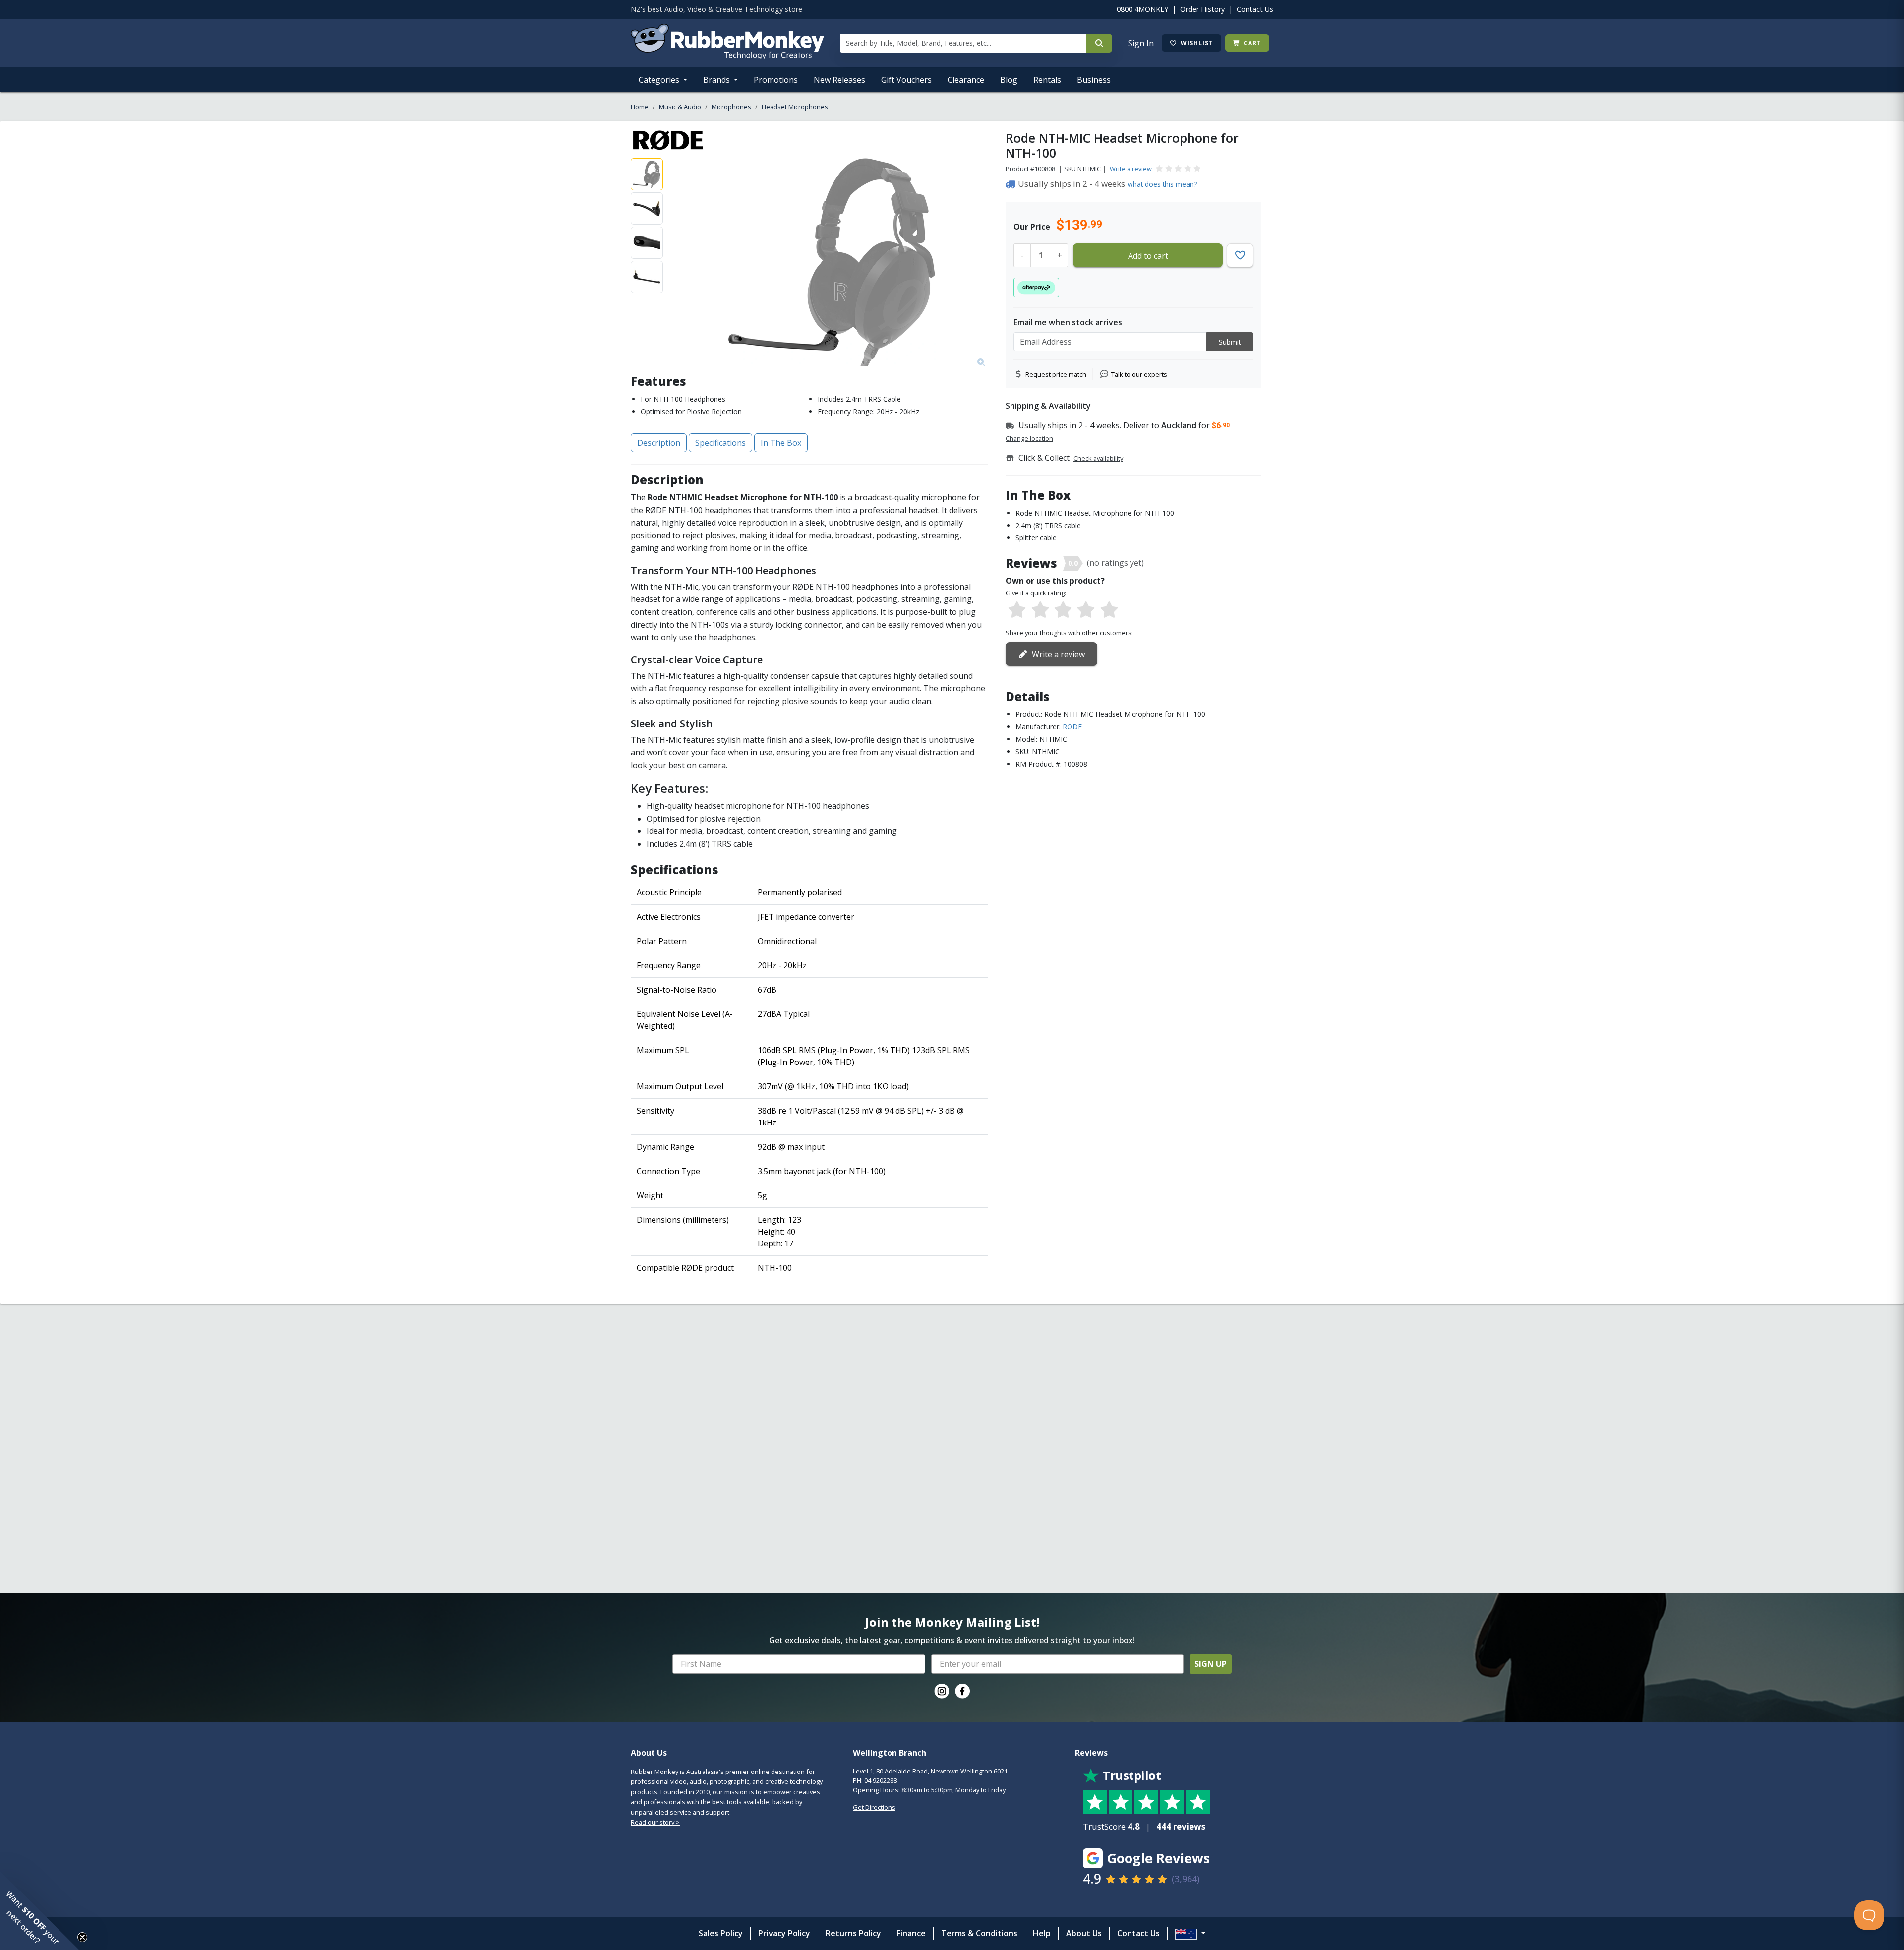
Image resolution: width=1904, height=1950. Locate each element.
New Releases (839, 80)
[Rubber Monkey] (727, 57)
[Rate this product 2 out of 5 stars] (1040, 610)
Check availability (1098, 458)
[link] (942, 1691)
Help (1042, 1933)
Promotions (776, 80)
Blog (1009, 80)
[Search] (1099, 43)
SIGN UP (1211, 1664)
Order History (1202, 9)
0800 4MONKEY (1142, 9)
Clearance (966, 80)
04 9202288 (881, 1780)
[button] (40, 1910)
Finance (911, 1933)
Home (640, 107)
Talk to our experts (1139, 374)
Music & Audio (680, 107)
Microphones (731, 107)
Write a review (1131, 169)
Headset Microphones (795, 107)
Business (1094, 80)
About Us (1084, 1933)
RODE (1072, 727)
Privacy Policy (784, 1933)
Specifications (720, 443)
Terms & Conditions (979, 1933)
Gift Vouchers (906, 80)
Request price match (1056, 374)
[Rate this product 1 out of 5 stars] (1017, 610)
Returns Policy (853, 1933)
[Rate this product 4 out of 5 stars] (1086, 610)
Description (659, 443)
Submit (1230, 342)
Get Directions (874, 1807)
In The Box (781, 443)
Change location (1029, 438)
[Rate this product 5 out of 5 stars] (1109, 610)
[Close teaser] (82, 1937)
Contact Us (1255, 9)
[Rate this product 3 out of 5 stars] (1063, 610)
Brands (717, 80)
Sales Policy (721, 1933)
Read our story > (655, 1822)
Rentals (1047, 80)
